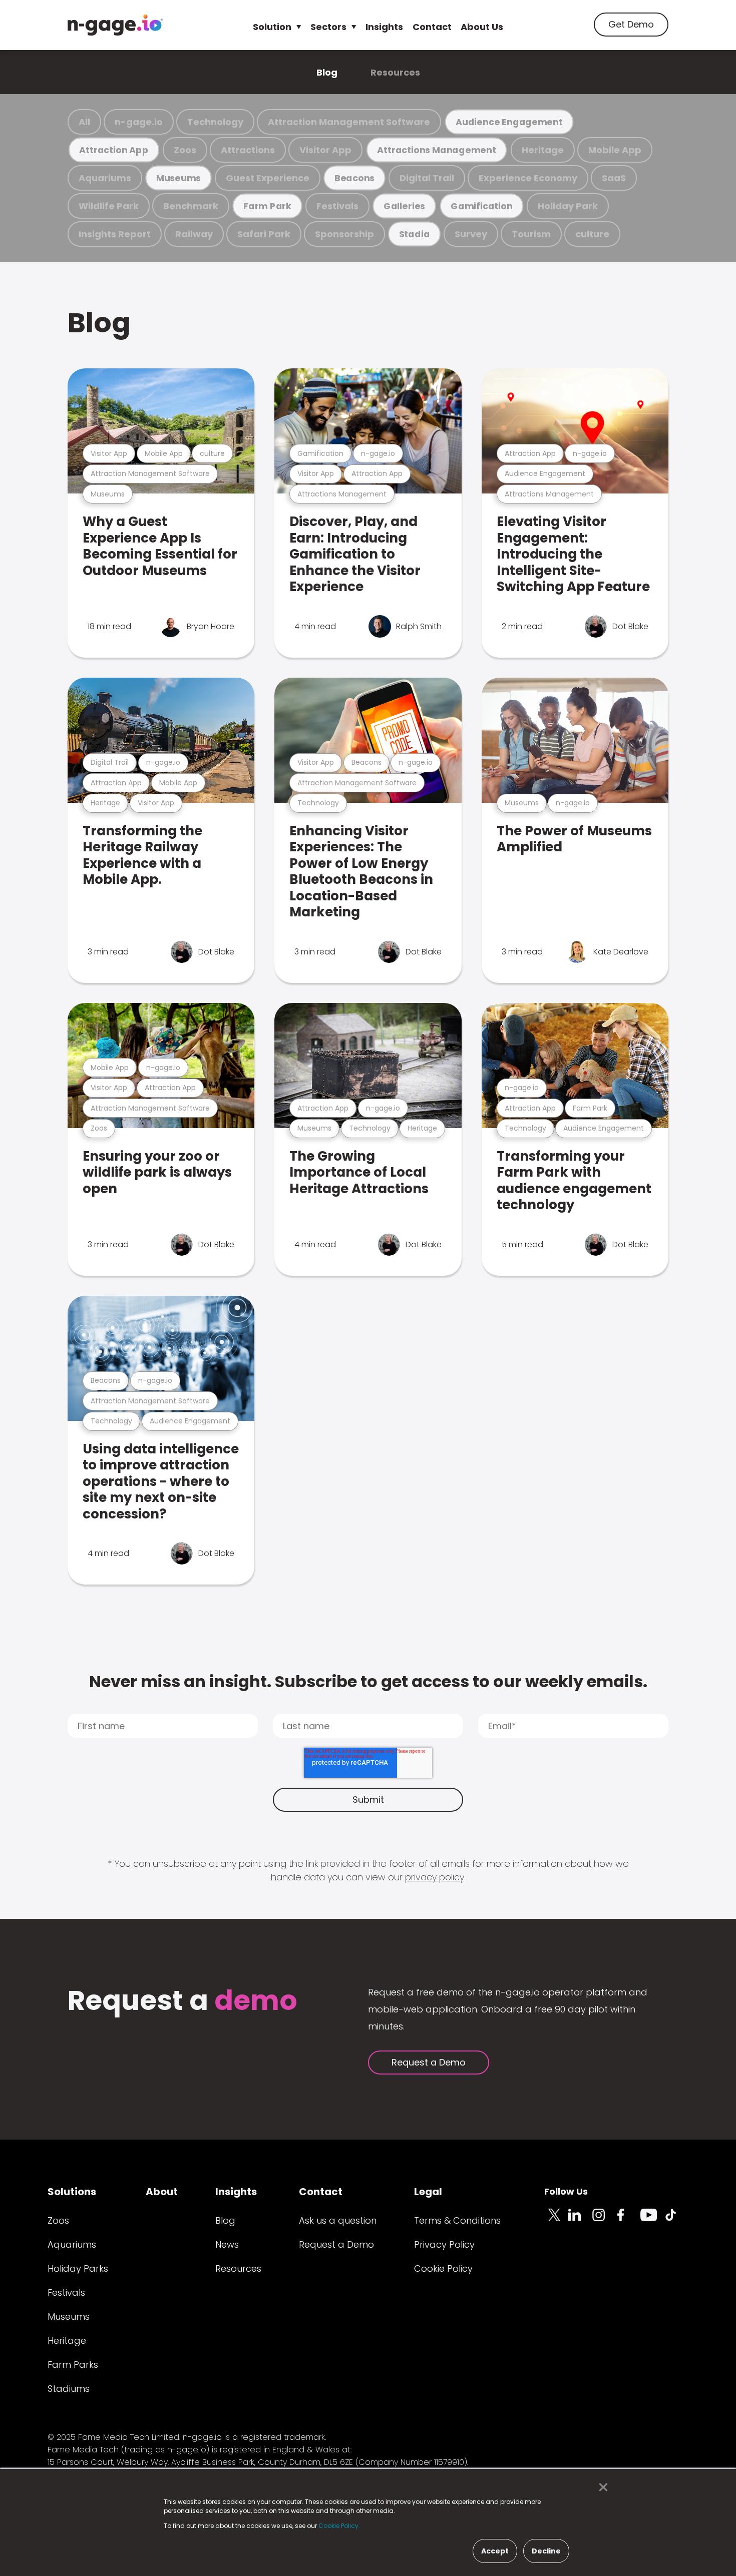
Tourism (531, 234)
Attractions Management (436, 150)
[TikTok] (676, 2221)
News (227, 2244)
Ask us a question (338, 2220)
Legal (428, 2192)
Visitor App (325, 150)
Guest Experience (268, 178)
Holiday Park (568, 206)
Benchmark (191, 206)
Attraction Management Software (349, 122)
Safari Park (264, 234)
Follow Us (566, 2191)
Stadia (415, 234)
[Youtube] (652, 2221)
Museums (178, 178)
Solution (272, 27)
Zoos (185, 150)
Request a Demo (429, 2062)
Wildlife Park (109, 206)
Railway (194, 234)
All (84, 122)
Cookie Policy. (339, 2526)
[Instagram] (604, 2221)
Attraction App (114, 150)
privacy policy (435, 1877)
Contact (432, 27)
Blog (327, 72)
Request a (182, 2002)
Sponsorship (344, 234)
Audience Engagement (509, 122)
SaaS (614, 178)
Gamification (481, 206)
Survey (471, 234)
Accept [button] (495, 2551)
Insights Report (115, 234)
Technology (215, 122)
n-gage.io (139, 122)
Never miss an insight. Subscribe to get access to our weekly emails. (368, 1681)
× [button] (601, 2487)
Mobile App (615, 150)
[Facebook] (628, 2221)
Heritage (543, 150)
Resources (395, 72)
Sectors (328, 27)
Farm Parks (73, 2365)
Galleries (404, 206)
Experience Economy (528, 178)
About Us (482, 27)
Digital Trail (427, 178)
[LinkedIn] (580, 2221)
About (162, 2192)
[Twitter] (556, 2221)
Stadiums (69, 2389)
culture (592, 234)
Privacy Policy (444, 2244)
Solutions (72, 2192)
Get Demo (631, 24)
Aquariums (105, 178)
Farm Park (267, 206)
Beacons (354, 178)
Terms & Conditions (457, 2220)
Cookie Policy (443, 2268)
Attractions (248, 150)
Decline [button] (546, 2551)
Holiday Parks (78, 2268)
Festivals (337, 206)
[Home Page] (115, 25)
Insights (384, 27)
